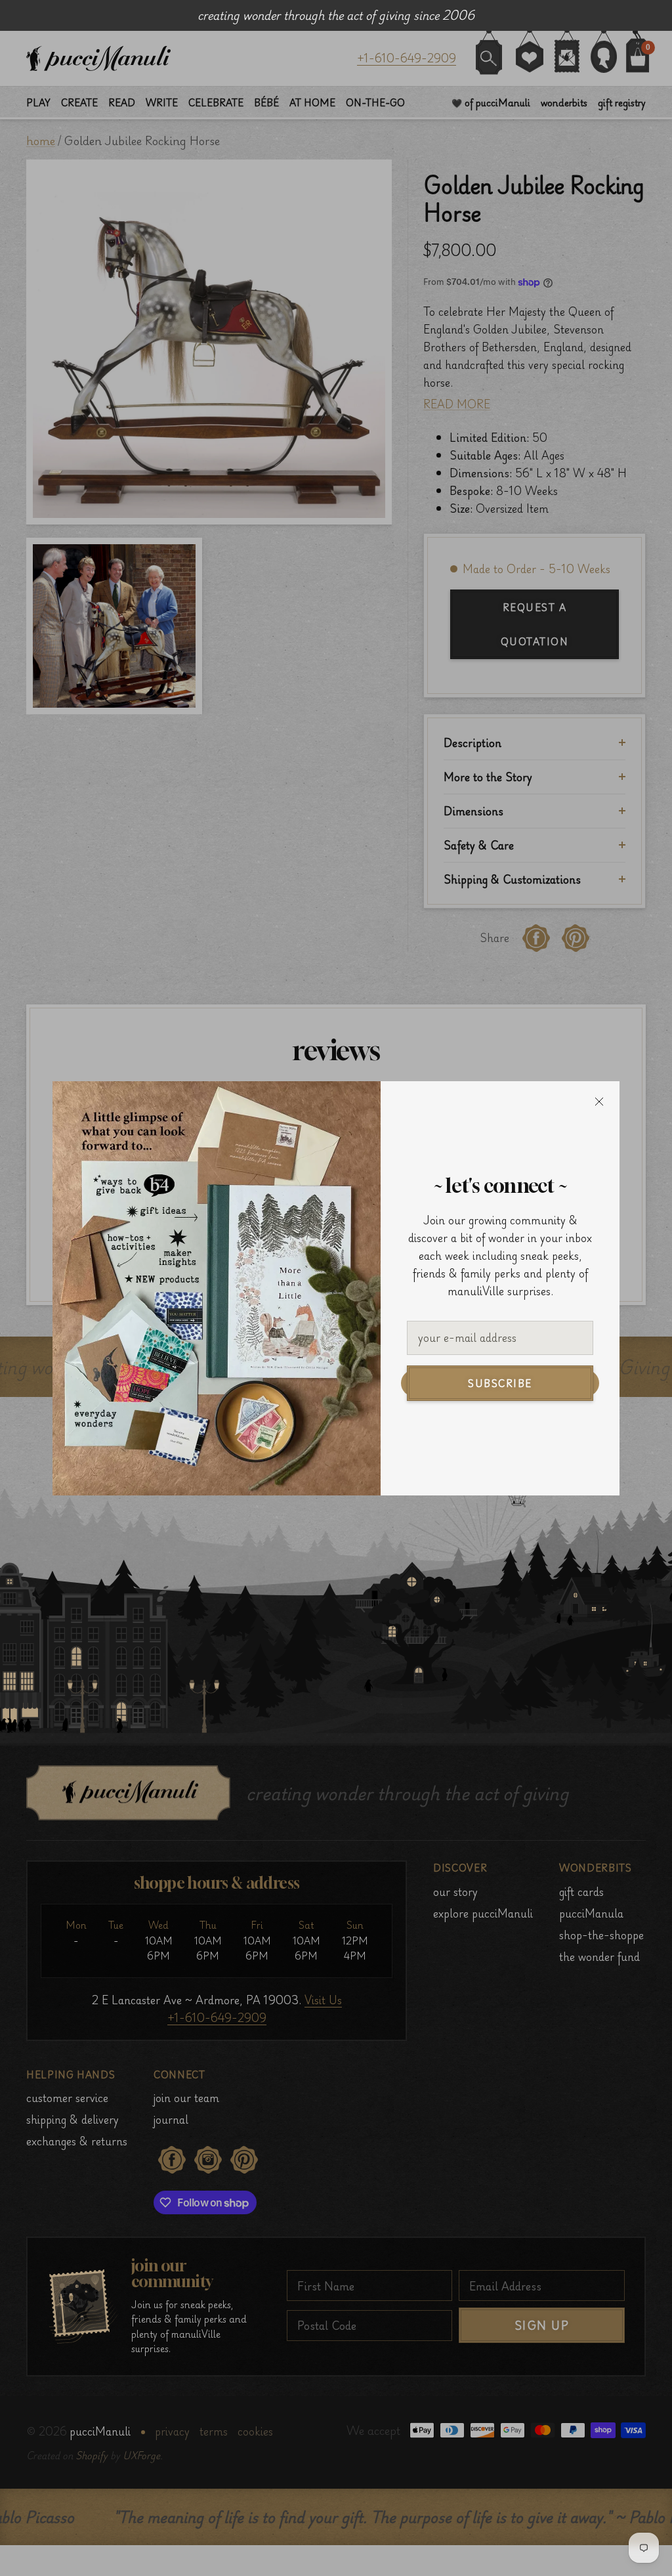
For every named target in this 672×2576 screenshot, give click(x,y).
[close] (599, 1102)
